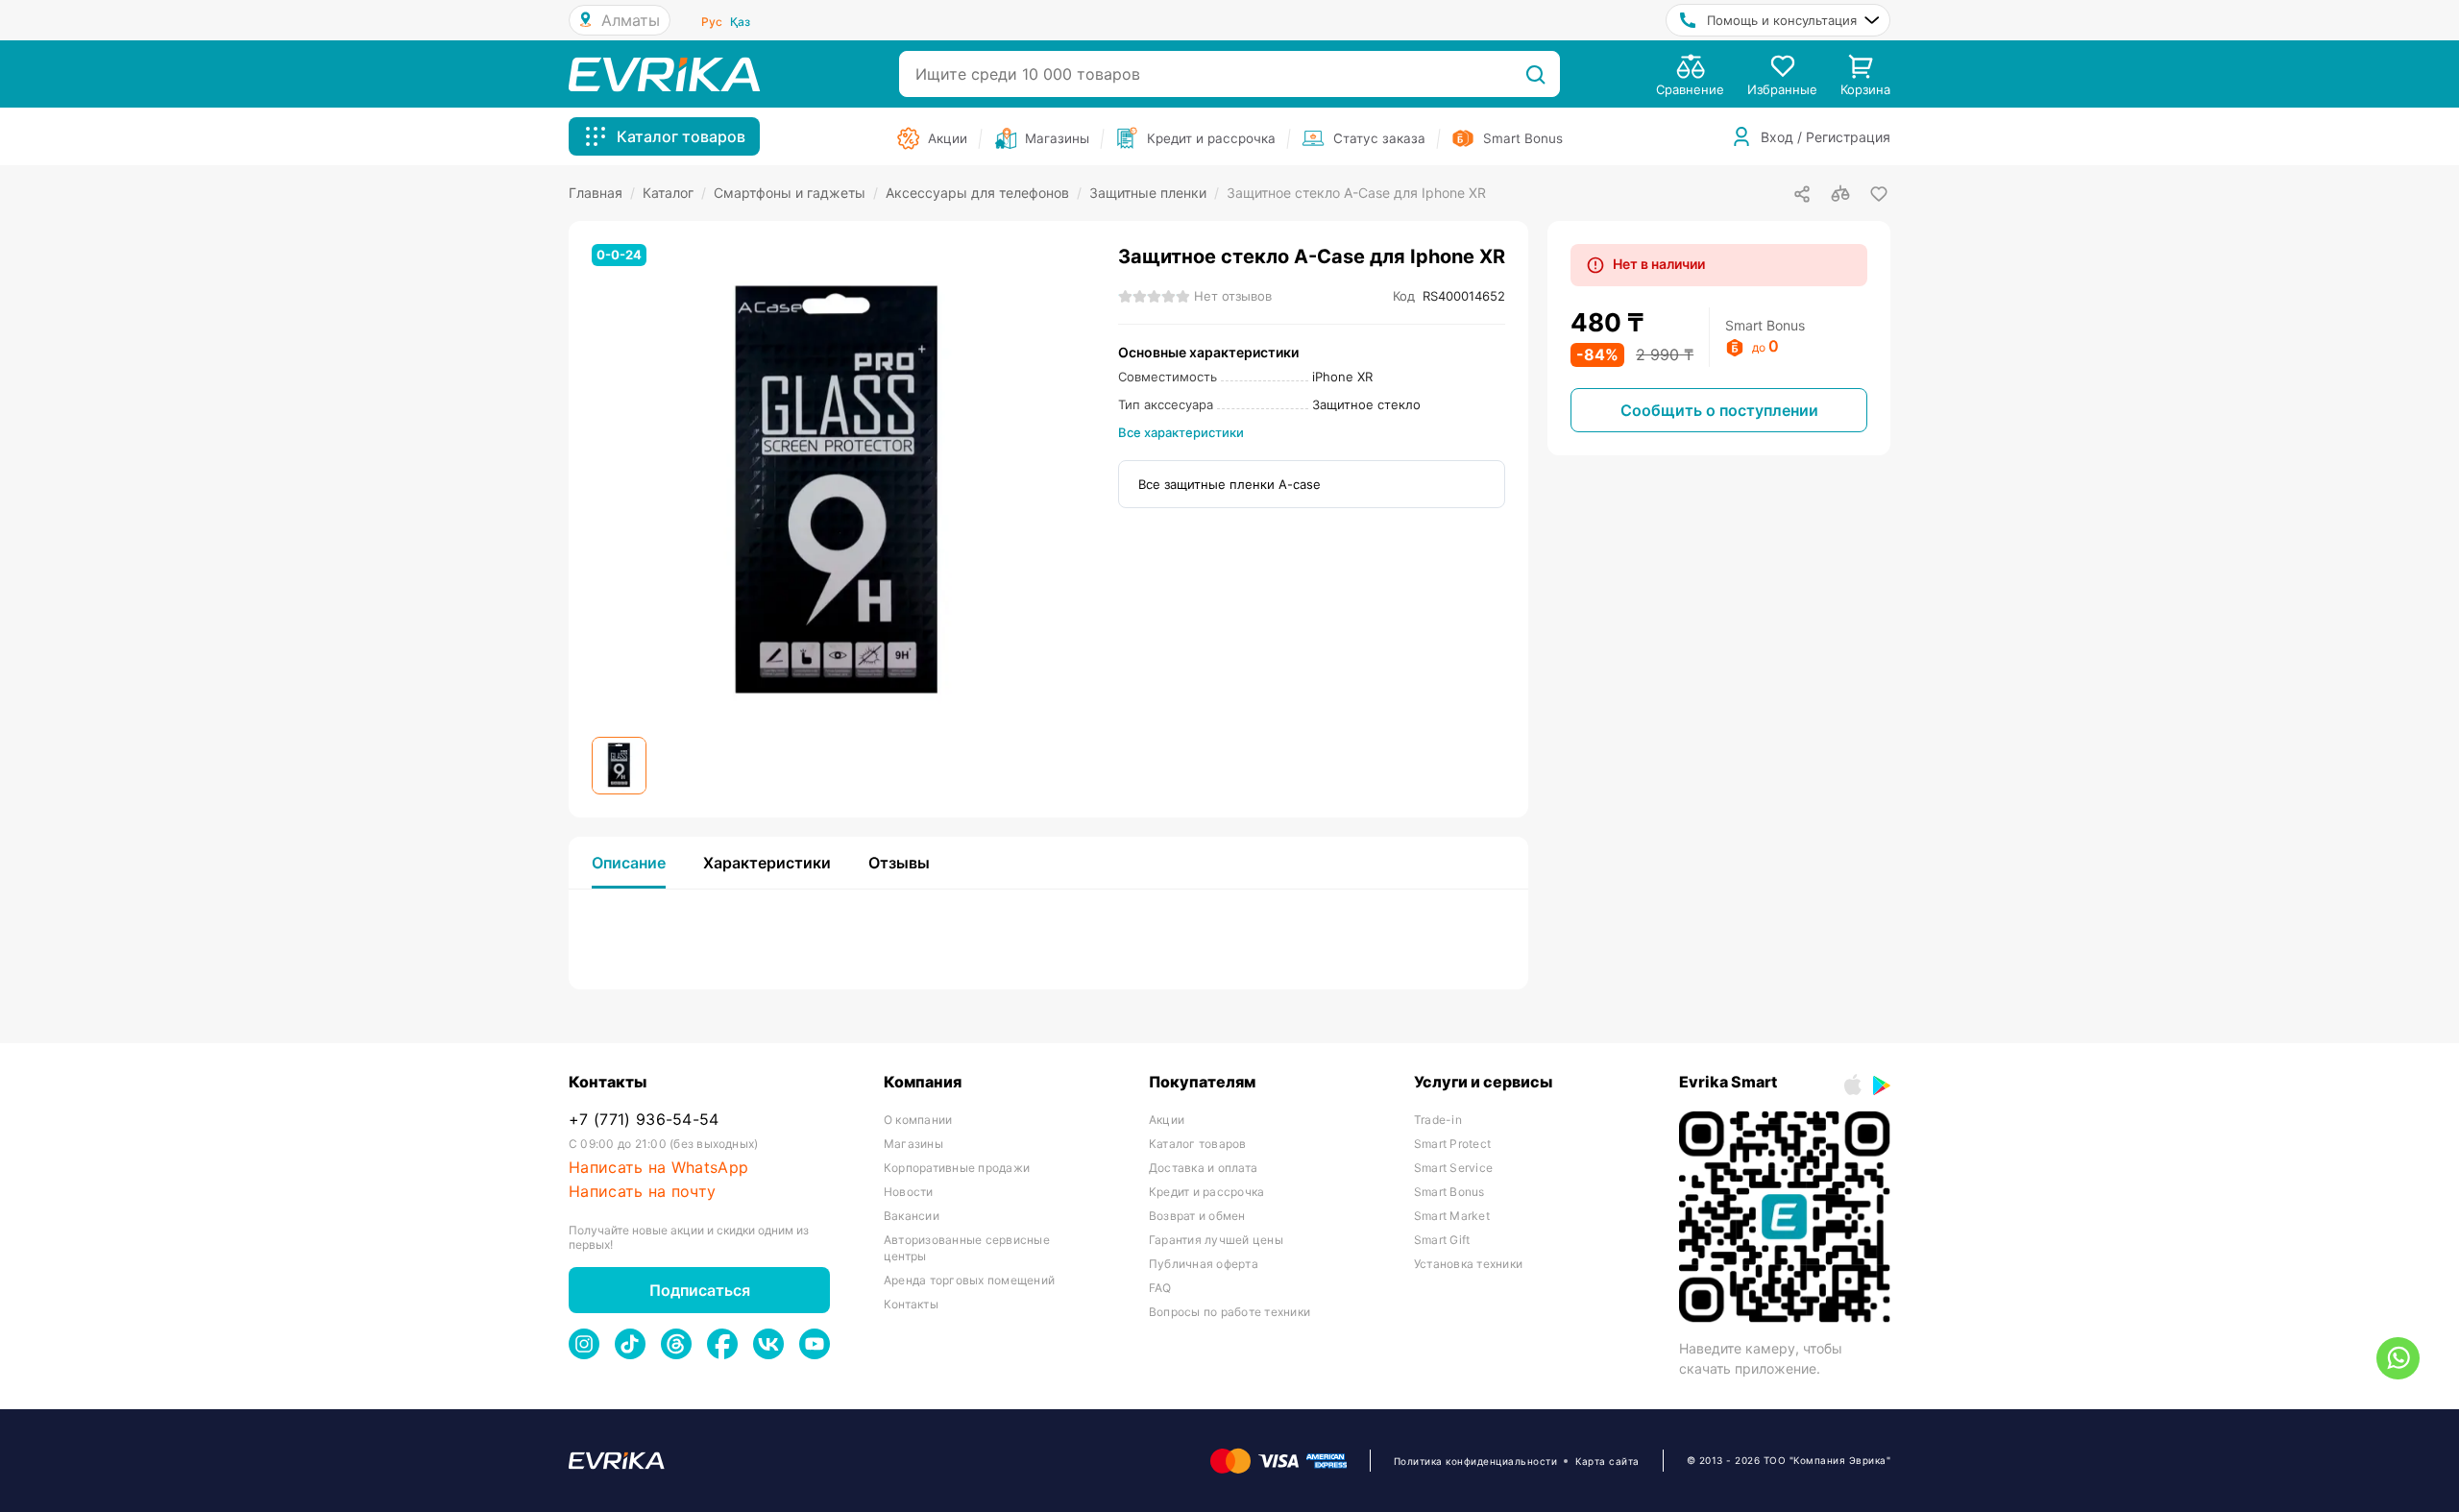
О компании (918, 1120)
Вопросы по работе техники (1229, 1312)
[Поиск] (1535, 74)
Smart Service (1453, 1168)
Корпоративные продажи (957, 1168)
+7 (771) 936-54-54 (644, 1120)
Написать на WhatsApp (658, 1168)
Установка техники (1468, 1264)
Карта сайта (1607, 1461)
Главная (602, 193)
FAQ (1160, 1288)
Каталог (674, 193)
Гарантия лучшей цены (1216, 1240)
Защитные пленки (1154, 193)
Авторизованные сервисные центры (967, 1248)
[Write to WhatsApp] (2398, 1358)
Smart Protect (1452, 1144)
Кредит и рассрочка (1206, 1192)
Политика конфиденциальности (1476, 1461)
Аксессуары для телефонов (984, 193)
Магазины (913, 1144)
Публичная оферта (1204, 1264)
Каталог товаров (1198, 1144)
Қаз (740, 22)
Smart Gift (1442, 1240)
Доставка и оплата (1203, 1168)
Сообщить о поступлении (1719, 410)
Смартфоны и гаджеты (796, 193)
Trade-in (1438, 1120)
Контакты (911, 1304)
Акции (1167, 1120)
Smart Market (1452, 1216)
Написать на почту (642, 1192)
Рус (712, 22)
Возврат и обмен (1197, 1216)
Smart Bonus (1449, 1192)
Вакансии (912, 1216)
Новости (909, 1192)
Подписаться (700, 1290)
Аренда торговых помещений (969, 1280)
